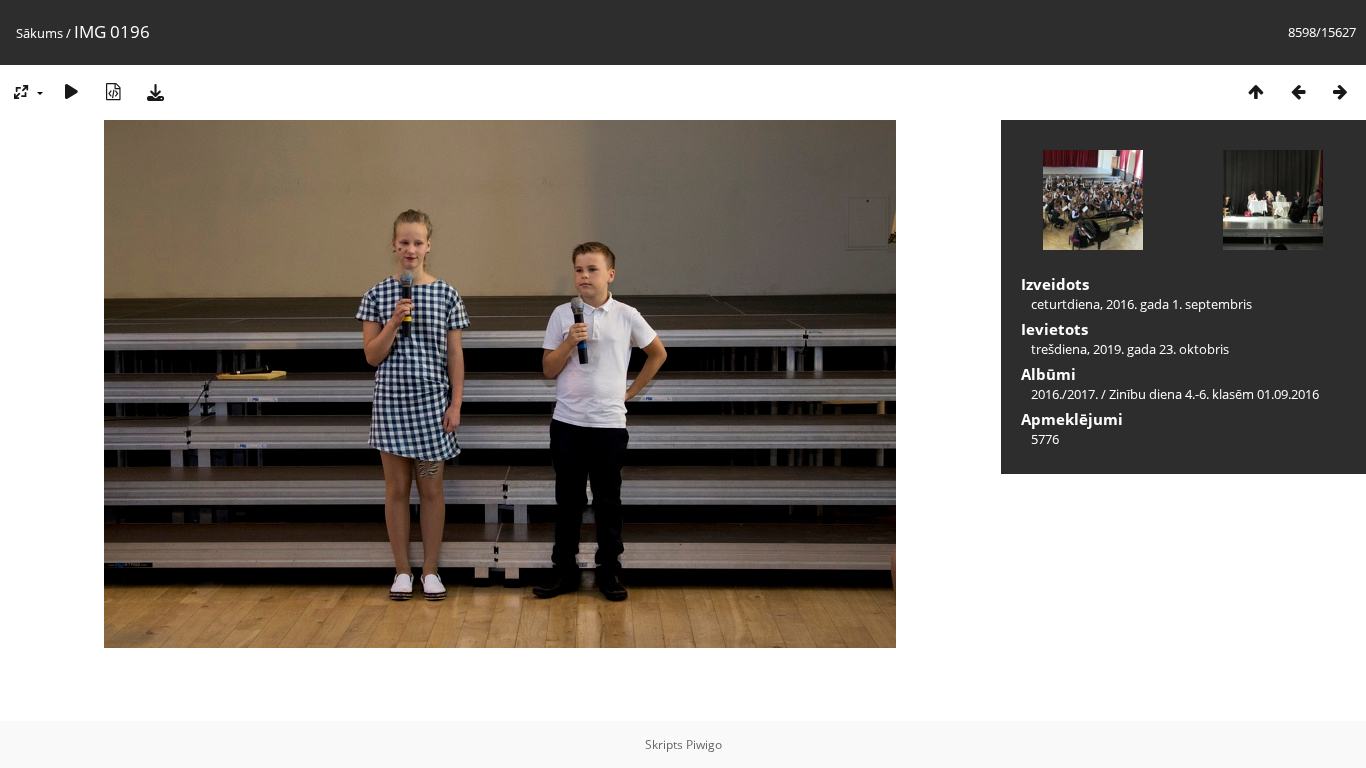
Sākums (39, 33)
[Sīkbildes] (1256, 91)
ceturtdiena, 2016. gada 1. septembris (1141, 304)
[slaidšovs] (71, 91)
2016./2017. (1064, 394)
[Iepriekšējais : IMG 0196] (1298, 91)
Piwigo (704, 744)
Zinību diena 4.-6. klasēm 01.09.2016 (1214, 394)
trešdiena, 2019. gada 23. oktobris (1130, 349)
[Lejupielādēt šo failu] (155, 91)
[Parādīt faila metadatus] (113, 91)
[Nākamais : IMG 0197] (1340, 91)
